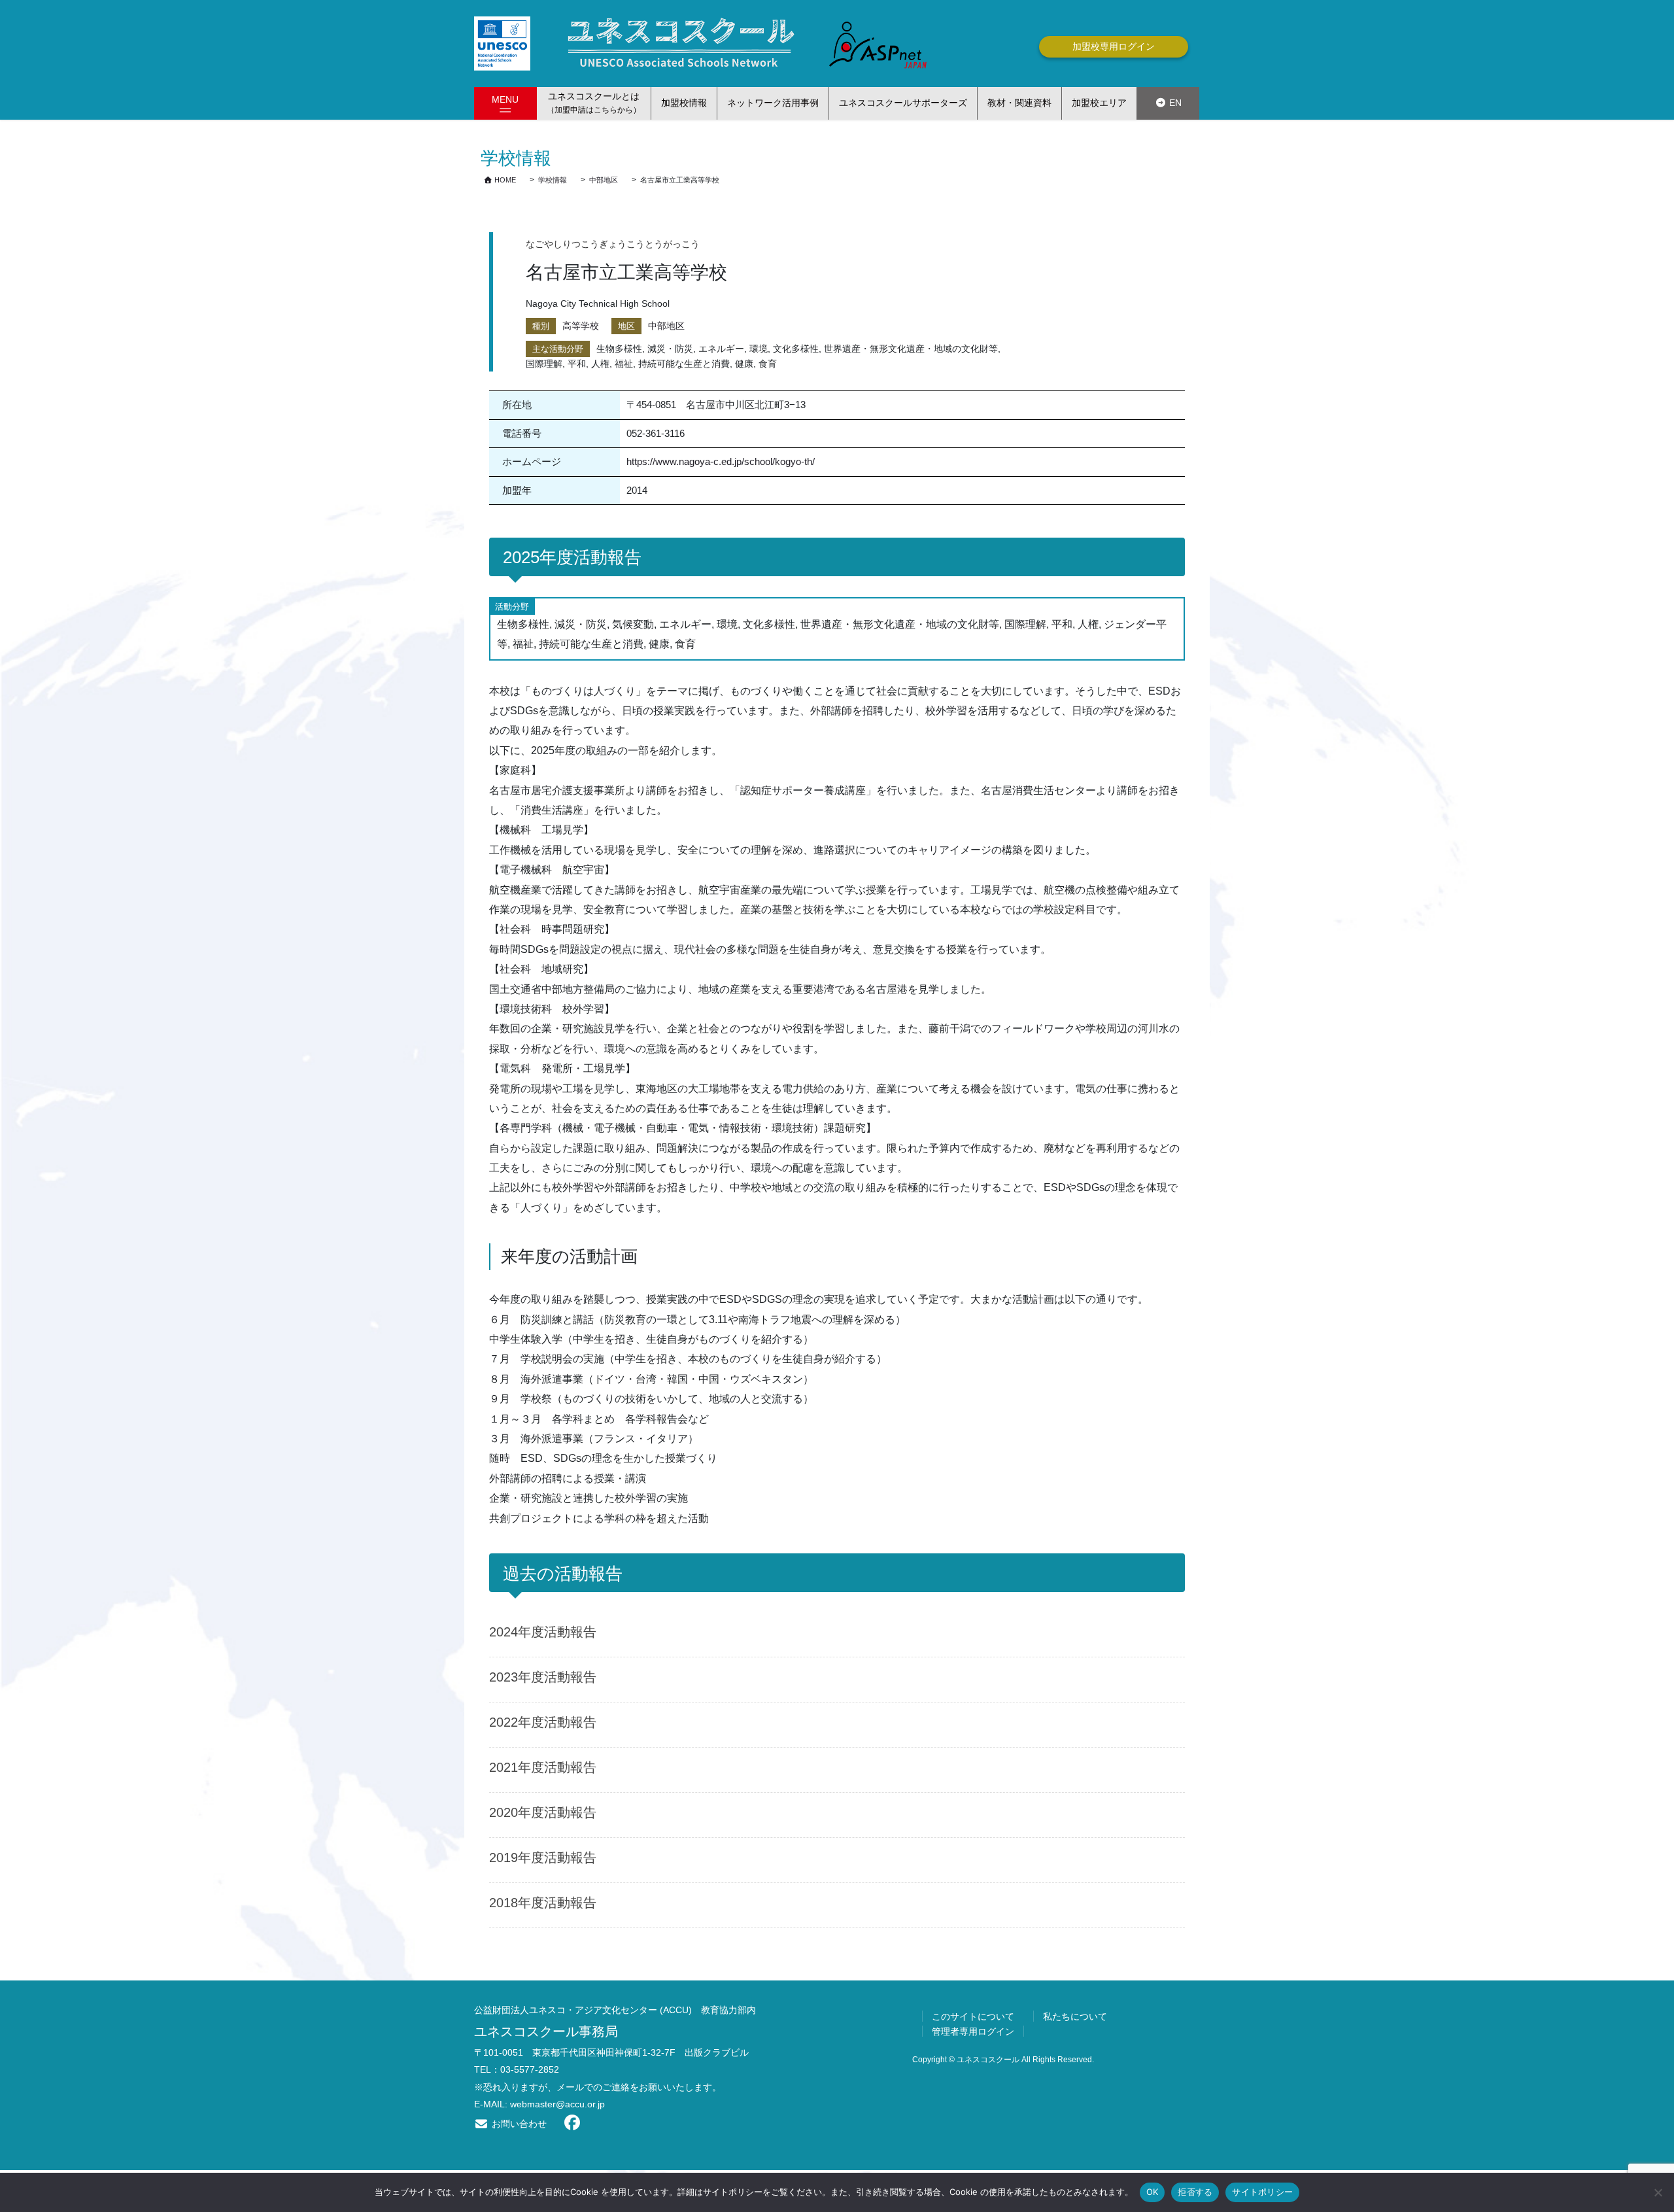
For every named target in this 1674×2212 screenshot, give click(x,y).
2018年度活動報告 (543, 1903)
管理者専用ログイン (973, 2031)
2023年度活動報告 (543, 1677)
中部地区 (666, 326)
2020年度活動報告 (543, 1812)
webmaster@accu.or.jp (557, 2104)
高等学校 (581, 326)
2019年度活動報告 (543, 1858)
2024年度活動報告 (543, 1632)
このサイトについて (973, 2016)
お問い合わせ (518, 2124)
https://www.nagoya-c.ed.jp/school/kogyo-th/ (721, 461)
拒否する (1195, 2192)
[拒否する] (1658, 2192)
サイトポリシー (1262, 2192)
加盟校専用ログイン (1114, 46)
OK (1153, 2192)
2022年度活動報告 (543, 1722)
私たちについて (1075, 2016)
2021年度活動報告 (543, 1767)
